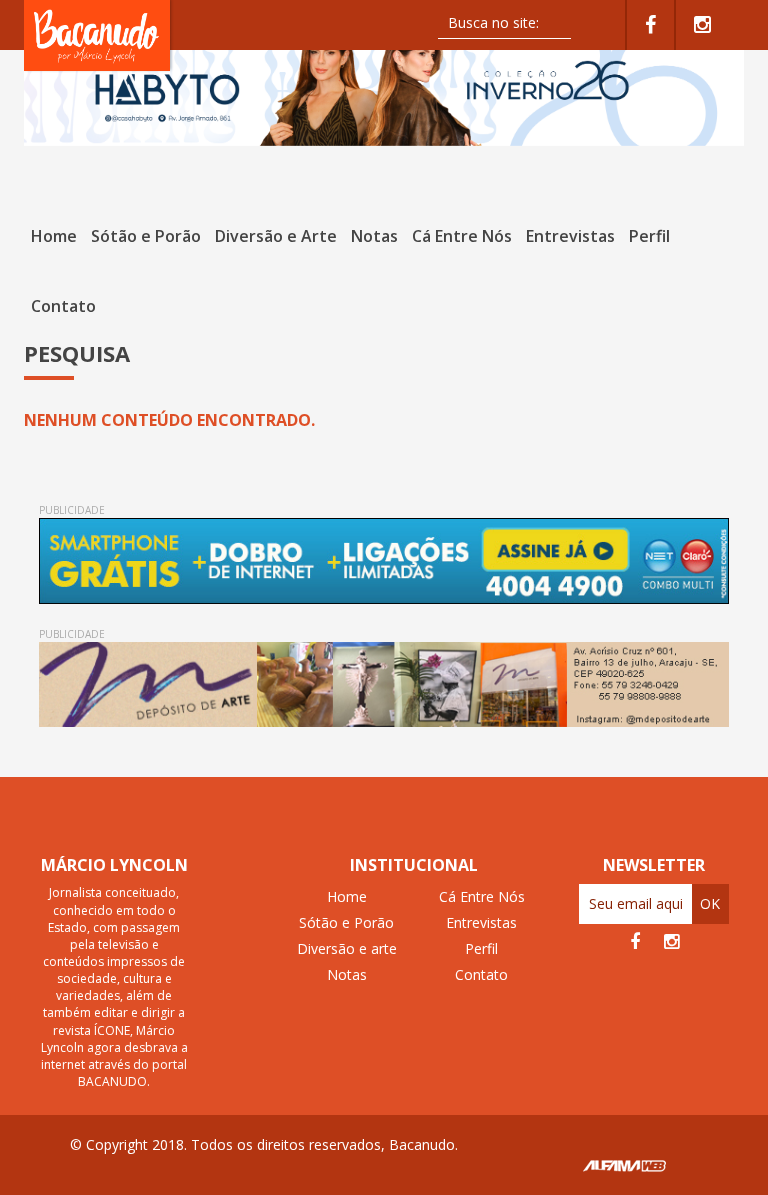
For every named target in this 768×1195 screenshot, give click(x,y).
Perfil (649, 236)
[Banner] (384, 89)
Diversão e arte (347, 948)
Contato (63, 306)
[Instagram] (702, 25)
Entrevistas (570, 236)
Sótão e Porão (146, 236)
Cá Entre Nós (462, 236)
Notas (374, 236)
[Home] (99, 34)
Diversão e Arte (276, 236)
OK (710, 903)
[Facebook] (650, 25)
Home (54, 236)
